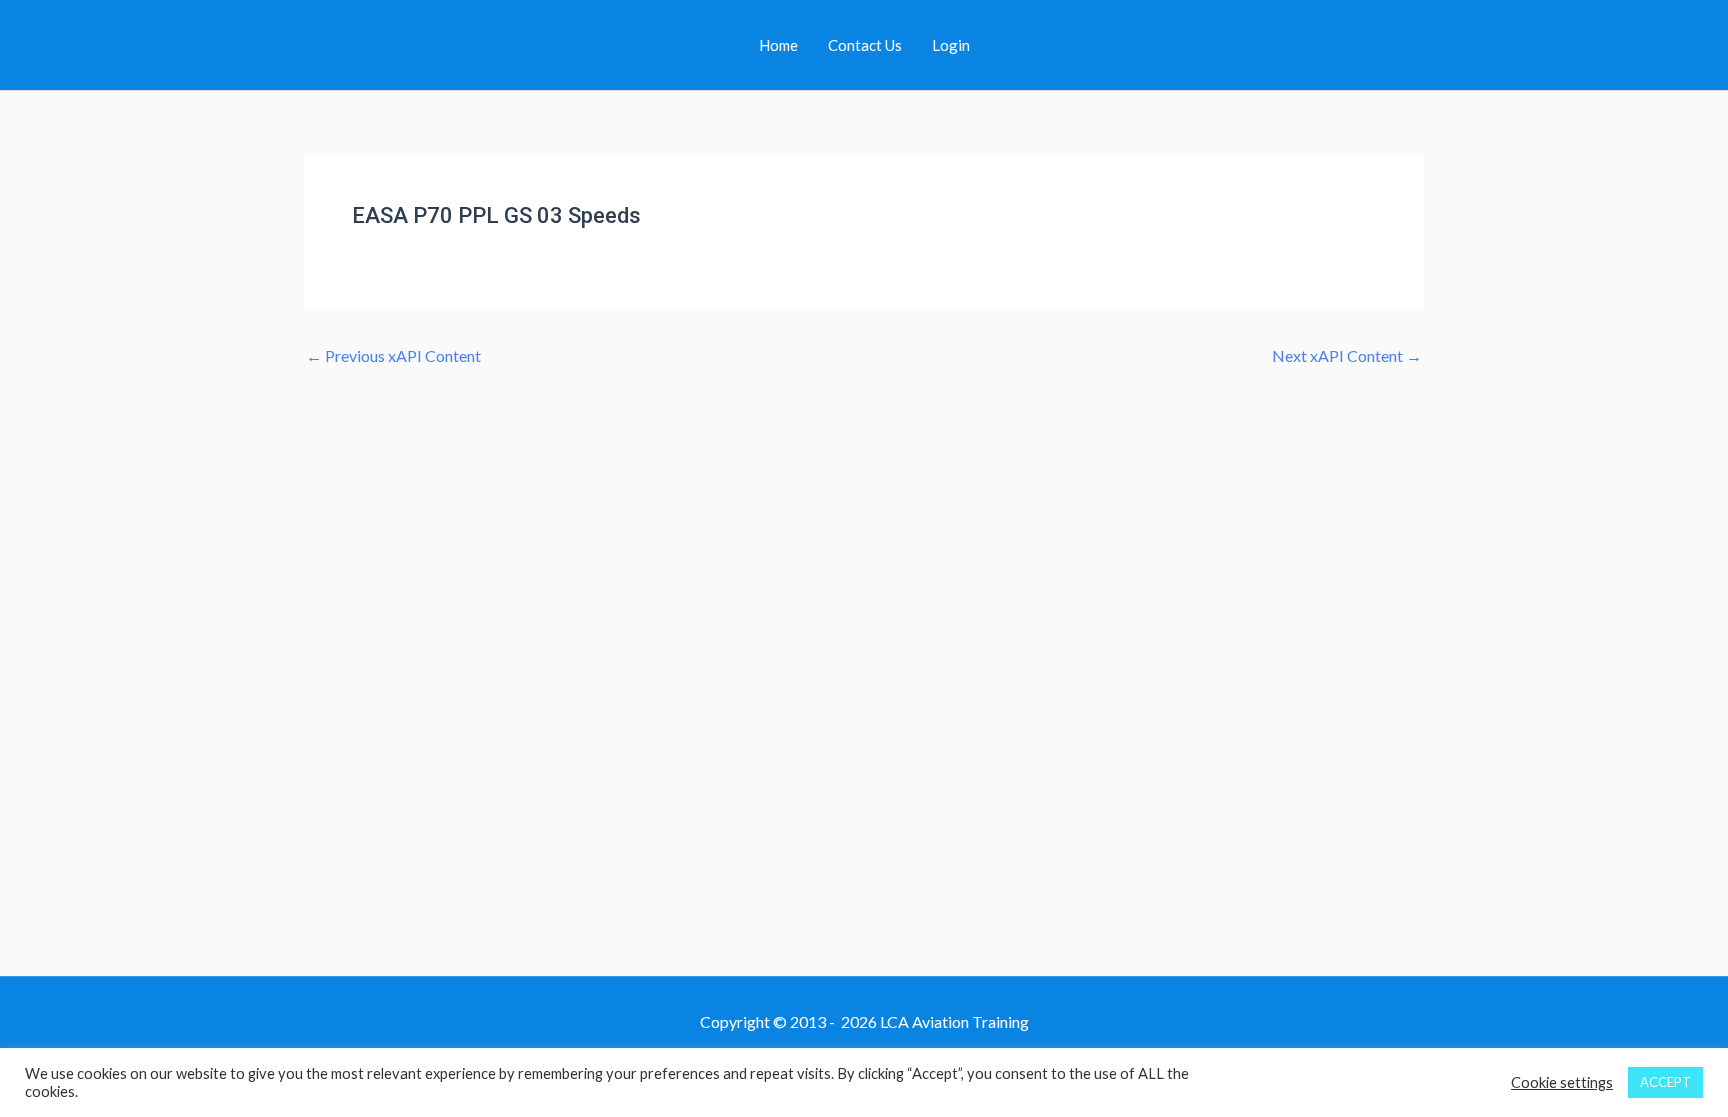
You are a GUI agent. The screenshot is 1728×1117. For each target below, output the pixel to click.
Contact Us (865, 45)
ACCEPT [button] (1665, 1082)
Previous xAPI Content (393, 356)
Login (951, 45)
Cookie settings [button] (1562, 1082)
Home (778, 45)
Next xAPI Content (1347, 356)
